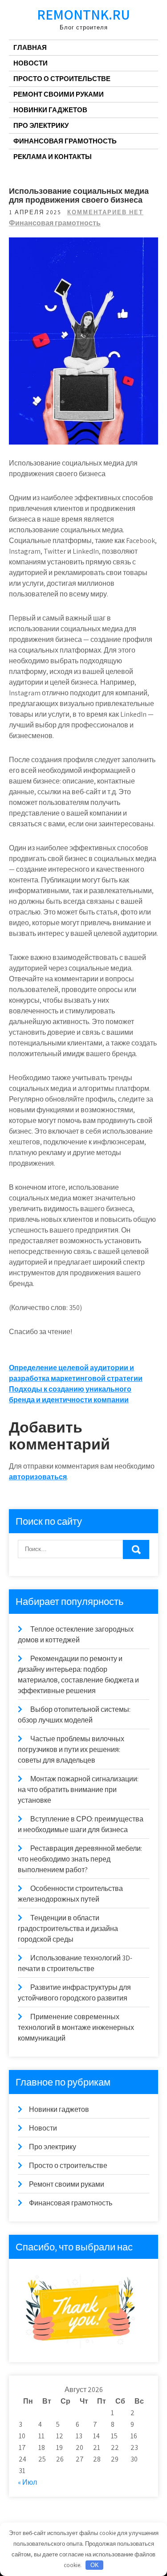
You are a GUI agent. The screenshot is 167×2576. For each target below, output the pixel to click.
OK (95, 2565)
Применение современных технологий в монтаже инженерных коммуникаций (76, 2027)
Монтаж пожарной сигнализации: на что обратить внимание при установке (78, 1790)
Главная (30, 47)
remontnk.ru (83, 14)
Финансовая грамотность (65, 141)
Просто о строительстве (62, 79)
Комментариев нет (105, 212)
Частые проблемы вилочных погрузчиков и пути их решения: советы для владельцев (71, 1749)
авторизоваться (38, 1477)
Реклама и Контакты (53, 157)
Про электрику (41, 125)
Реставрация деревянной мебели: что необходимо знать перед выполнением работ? (80, 1859)
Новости (31, 63)
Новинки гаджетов (50, 110)
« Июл (27, 2482)
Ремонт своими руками (59, 94)
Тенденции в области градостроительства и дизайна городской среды (68, 1929)
